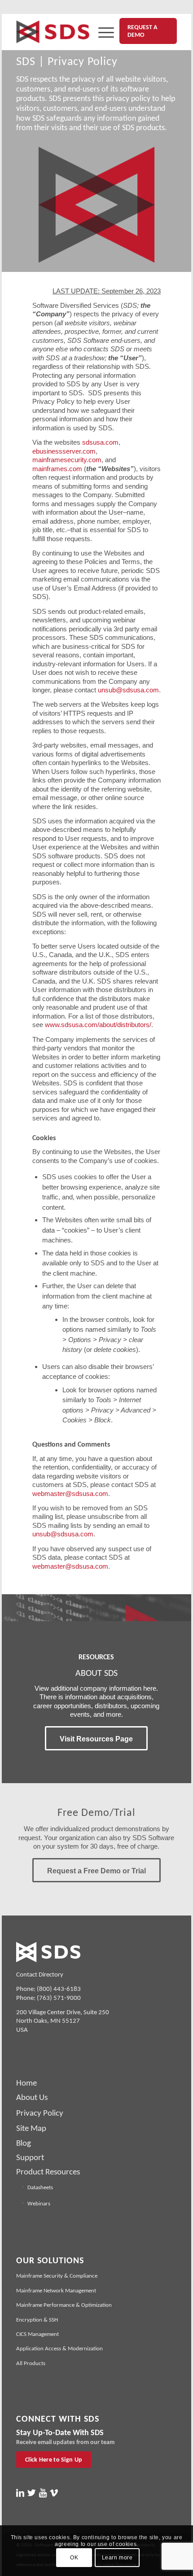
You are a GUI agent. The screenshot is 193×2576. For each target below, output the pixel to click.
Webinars (39, 2203)
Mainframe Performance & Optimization (64, 2305)
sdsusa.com (100, 442)
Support (30, 2157)
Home (26, 2083)
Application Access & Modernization (59, 2348)
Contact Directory (40, 1974)
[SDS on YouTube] (43, 2493)
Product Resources (48, 2171)
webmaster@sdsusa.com (70, 1494)
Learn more (117, 2558)
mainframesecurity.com (67, 460)
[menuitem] (102, 32)
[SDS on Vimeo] (54, 2493)
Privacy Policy (40, 2113)
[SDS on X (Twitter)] (31, 2493)
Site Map (31, 2128)
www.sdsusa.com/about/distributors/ (98, 1025)
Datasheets (40, 2187)
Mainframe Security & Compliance (57, 2276)
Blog (24, 2143)
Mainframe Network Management (56, 2290)
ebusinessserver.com (64, 451)
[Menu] (102, 32)
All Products (31, 2363)
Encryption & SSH (37, 2320)
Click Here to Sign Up (54, 2460)
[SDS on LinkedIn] (20, 2493)
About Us (32, 2097)
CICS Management (37, 2334)
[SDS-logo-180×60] (53, 32)
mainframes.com (57, 469)
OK (74, 2558)
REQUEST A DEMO (142, 31)
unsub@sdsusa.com (128, 690)
